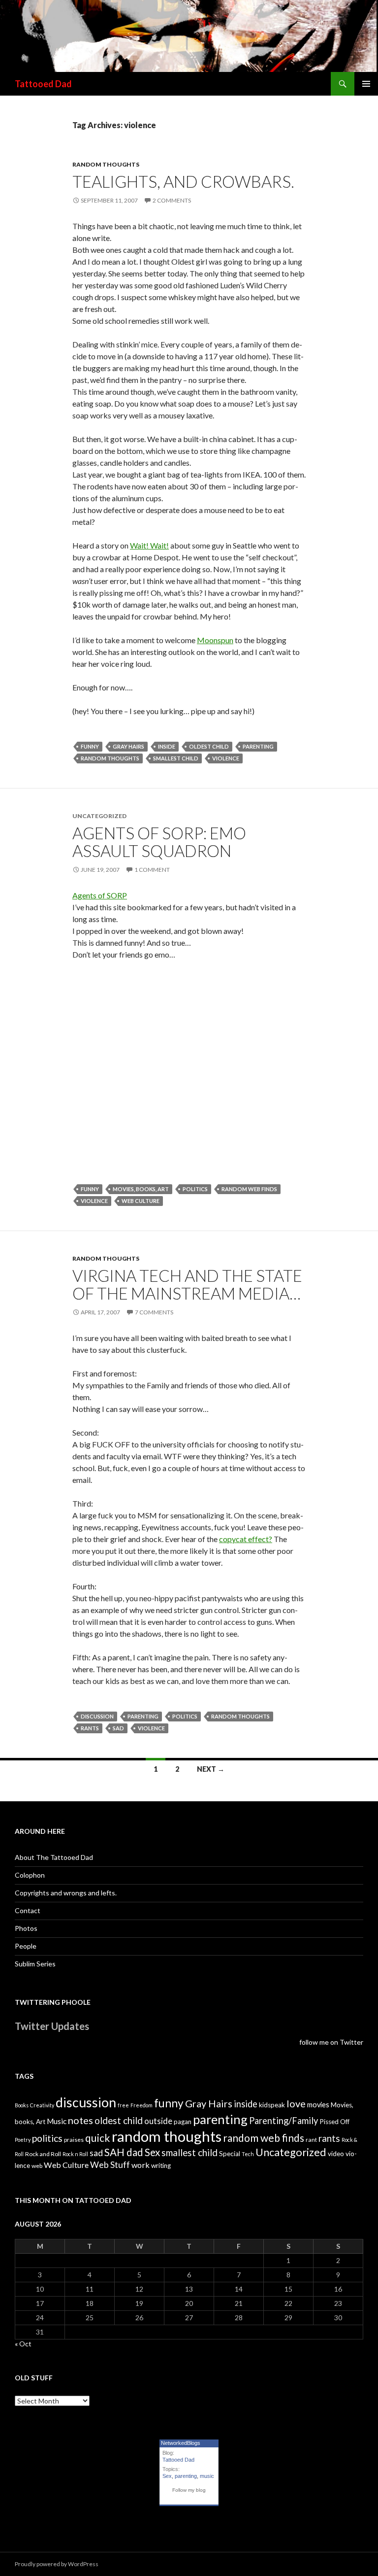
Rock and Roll (43, 2154)
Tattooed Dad (43, 84)
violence (226, 758)
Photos (26, 1928)
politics (195, 1189)
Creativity (42, 2105)
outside (158, 2121)
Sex (152, 2152)
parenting (258, 746)
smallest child (176, 758)
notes (80, 2120)
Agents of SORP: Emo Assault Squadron (159, 842)
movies (318, 2105)
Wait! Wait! (149, 545)
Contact (28, 1910)
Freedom (142, 2105)
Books (22, 2105)
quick (98, 2138)
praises (74, 2140)
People (26, 1946)
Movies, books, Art (141, 1189)
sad (118, 1728)
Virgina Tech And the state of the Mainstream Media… (187, 1284)
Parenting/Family (283, 2121)
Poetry (23, 2140)
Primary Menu (366, 84)
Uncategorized (291, 2152)
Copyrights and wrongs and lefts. (66, 1893)
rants (90, 1728)
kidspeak (272, 2105)
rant (311, 2140)
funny (90, 746)
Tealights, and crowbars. (183, 181)
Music (57, 2121)
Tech (248, 2154)
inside (167, 746)
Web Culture (141, 1201)
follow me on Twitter (331, 2042)
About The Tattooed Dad (54, 1857)
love (296, 2103)
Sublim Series (35, 1964)
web (37, 2166)
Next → (211, 1769)
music (207, 2476)
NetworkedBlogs (181, 2443)
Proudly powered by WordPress (57, 2564)
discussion (97, 1716)
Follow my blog (189, 2490)
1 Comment (152, 870)
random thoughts (106, 164)
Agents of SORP (100, 895)
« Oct (23, 2344)
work (141, 2165)
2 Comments (172, 200)
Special (230, 2154)
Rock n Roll (75, 2154)
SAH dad (124, 2152)
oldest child (209, 746)
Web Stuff (110, 2165)
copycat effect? (246, 1539)
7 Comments (154, 1312)
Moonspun (215, 640)
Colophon (30, 1875)
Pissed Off (334, 2122)
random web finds (249, 1189)
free (123, 2105)
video (336, 2154)
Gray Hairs (128, 746)
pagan (183, 2122)
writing (161, 2165)
